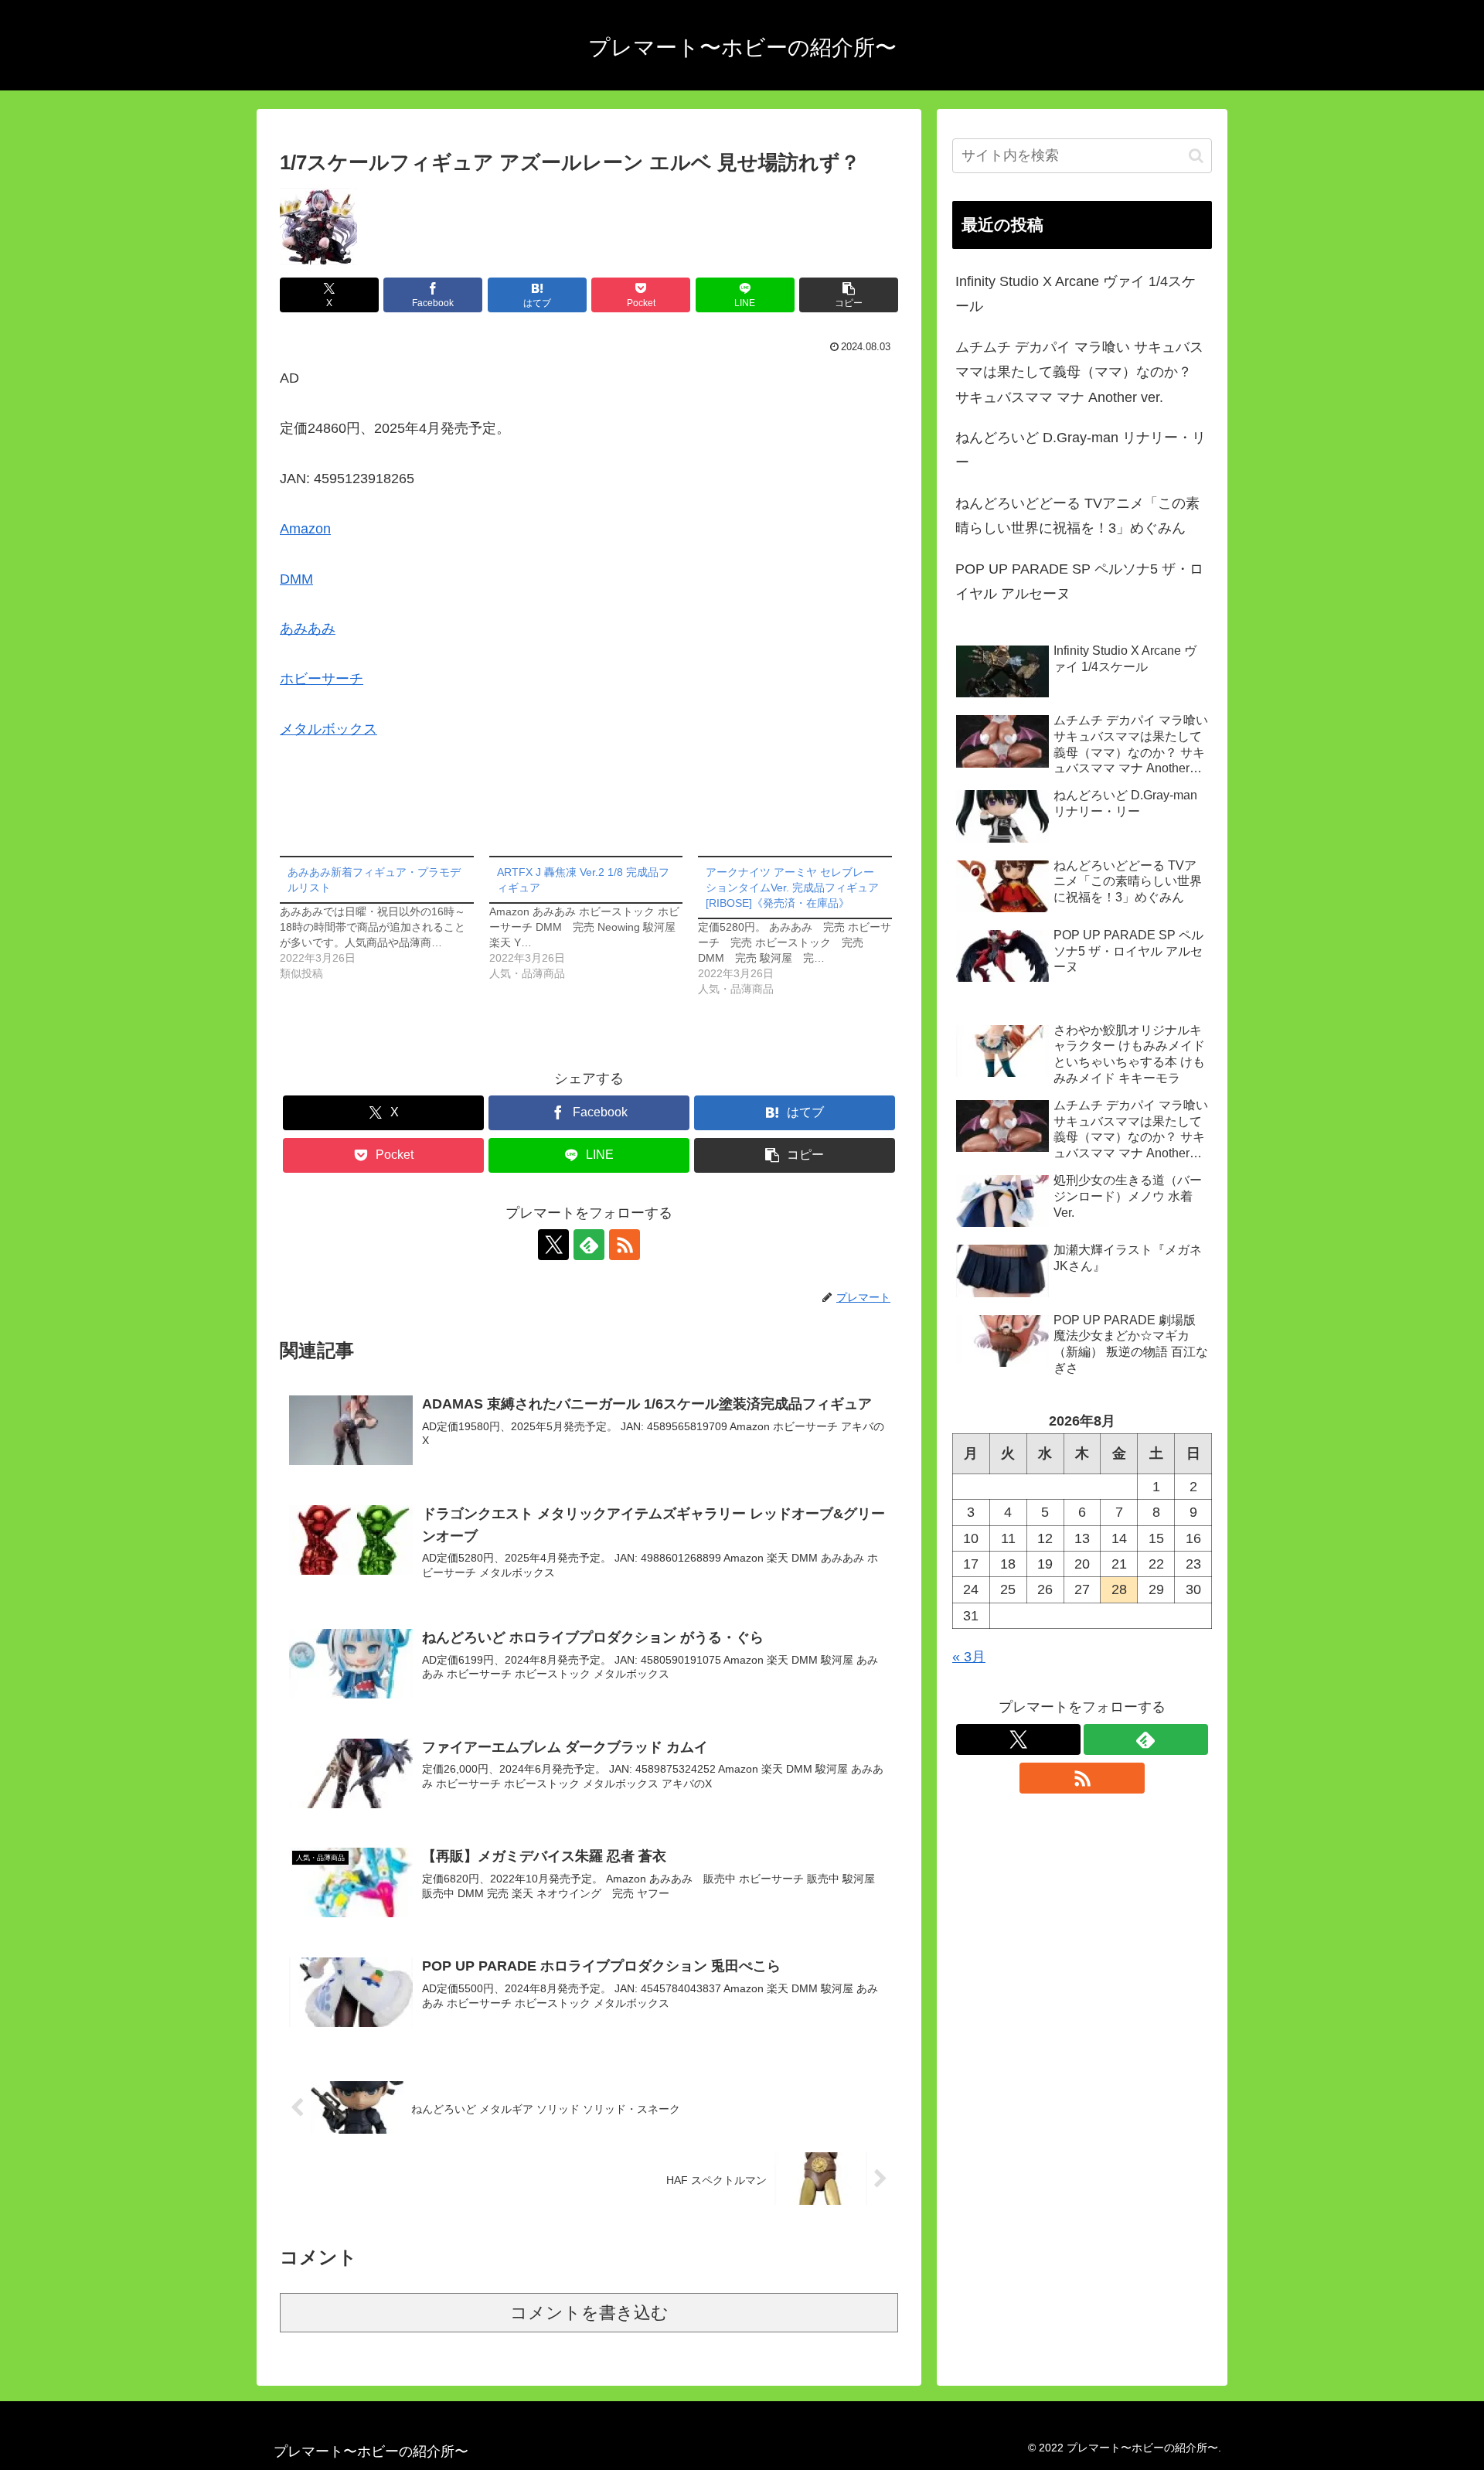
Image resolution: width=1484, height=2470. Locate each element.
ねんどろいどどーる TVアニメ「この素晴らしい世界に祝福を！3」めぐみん (1077, 516)
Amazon (305, 529)
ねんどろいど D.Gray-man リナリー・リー (1081, 450)
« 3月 (969, 1657)
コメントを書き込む (589, 2313)
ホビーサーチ (322, 679)
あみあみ (308, 629)
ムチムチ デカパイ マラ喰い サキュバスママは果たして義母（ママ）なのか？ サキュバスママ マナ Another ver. (1079, 372)
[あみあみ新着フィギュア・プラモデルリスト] (385, 918)
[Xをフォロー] (553, 1245)
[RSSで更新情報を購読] (625, 1245)
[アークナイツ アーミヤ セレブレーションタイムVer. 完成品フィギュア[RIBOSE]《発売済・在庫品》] (803, 926)
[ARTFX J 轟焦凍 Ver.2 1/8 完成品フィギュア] (594, 918)
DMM (296, 579)
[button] (849, 295)
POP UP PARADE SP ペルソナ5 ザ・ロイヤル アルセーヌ (1079, 581)
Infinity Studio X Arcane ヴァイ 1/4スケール (1076, 294)
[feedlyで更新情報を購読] (589, 1245)
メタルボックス (328, 729)
